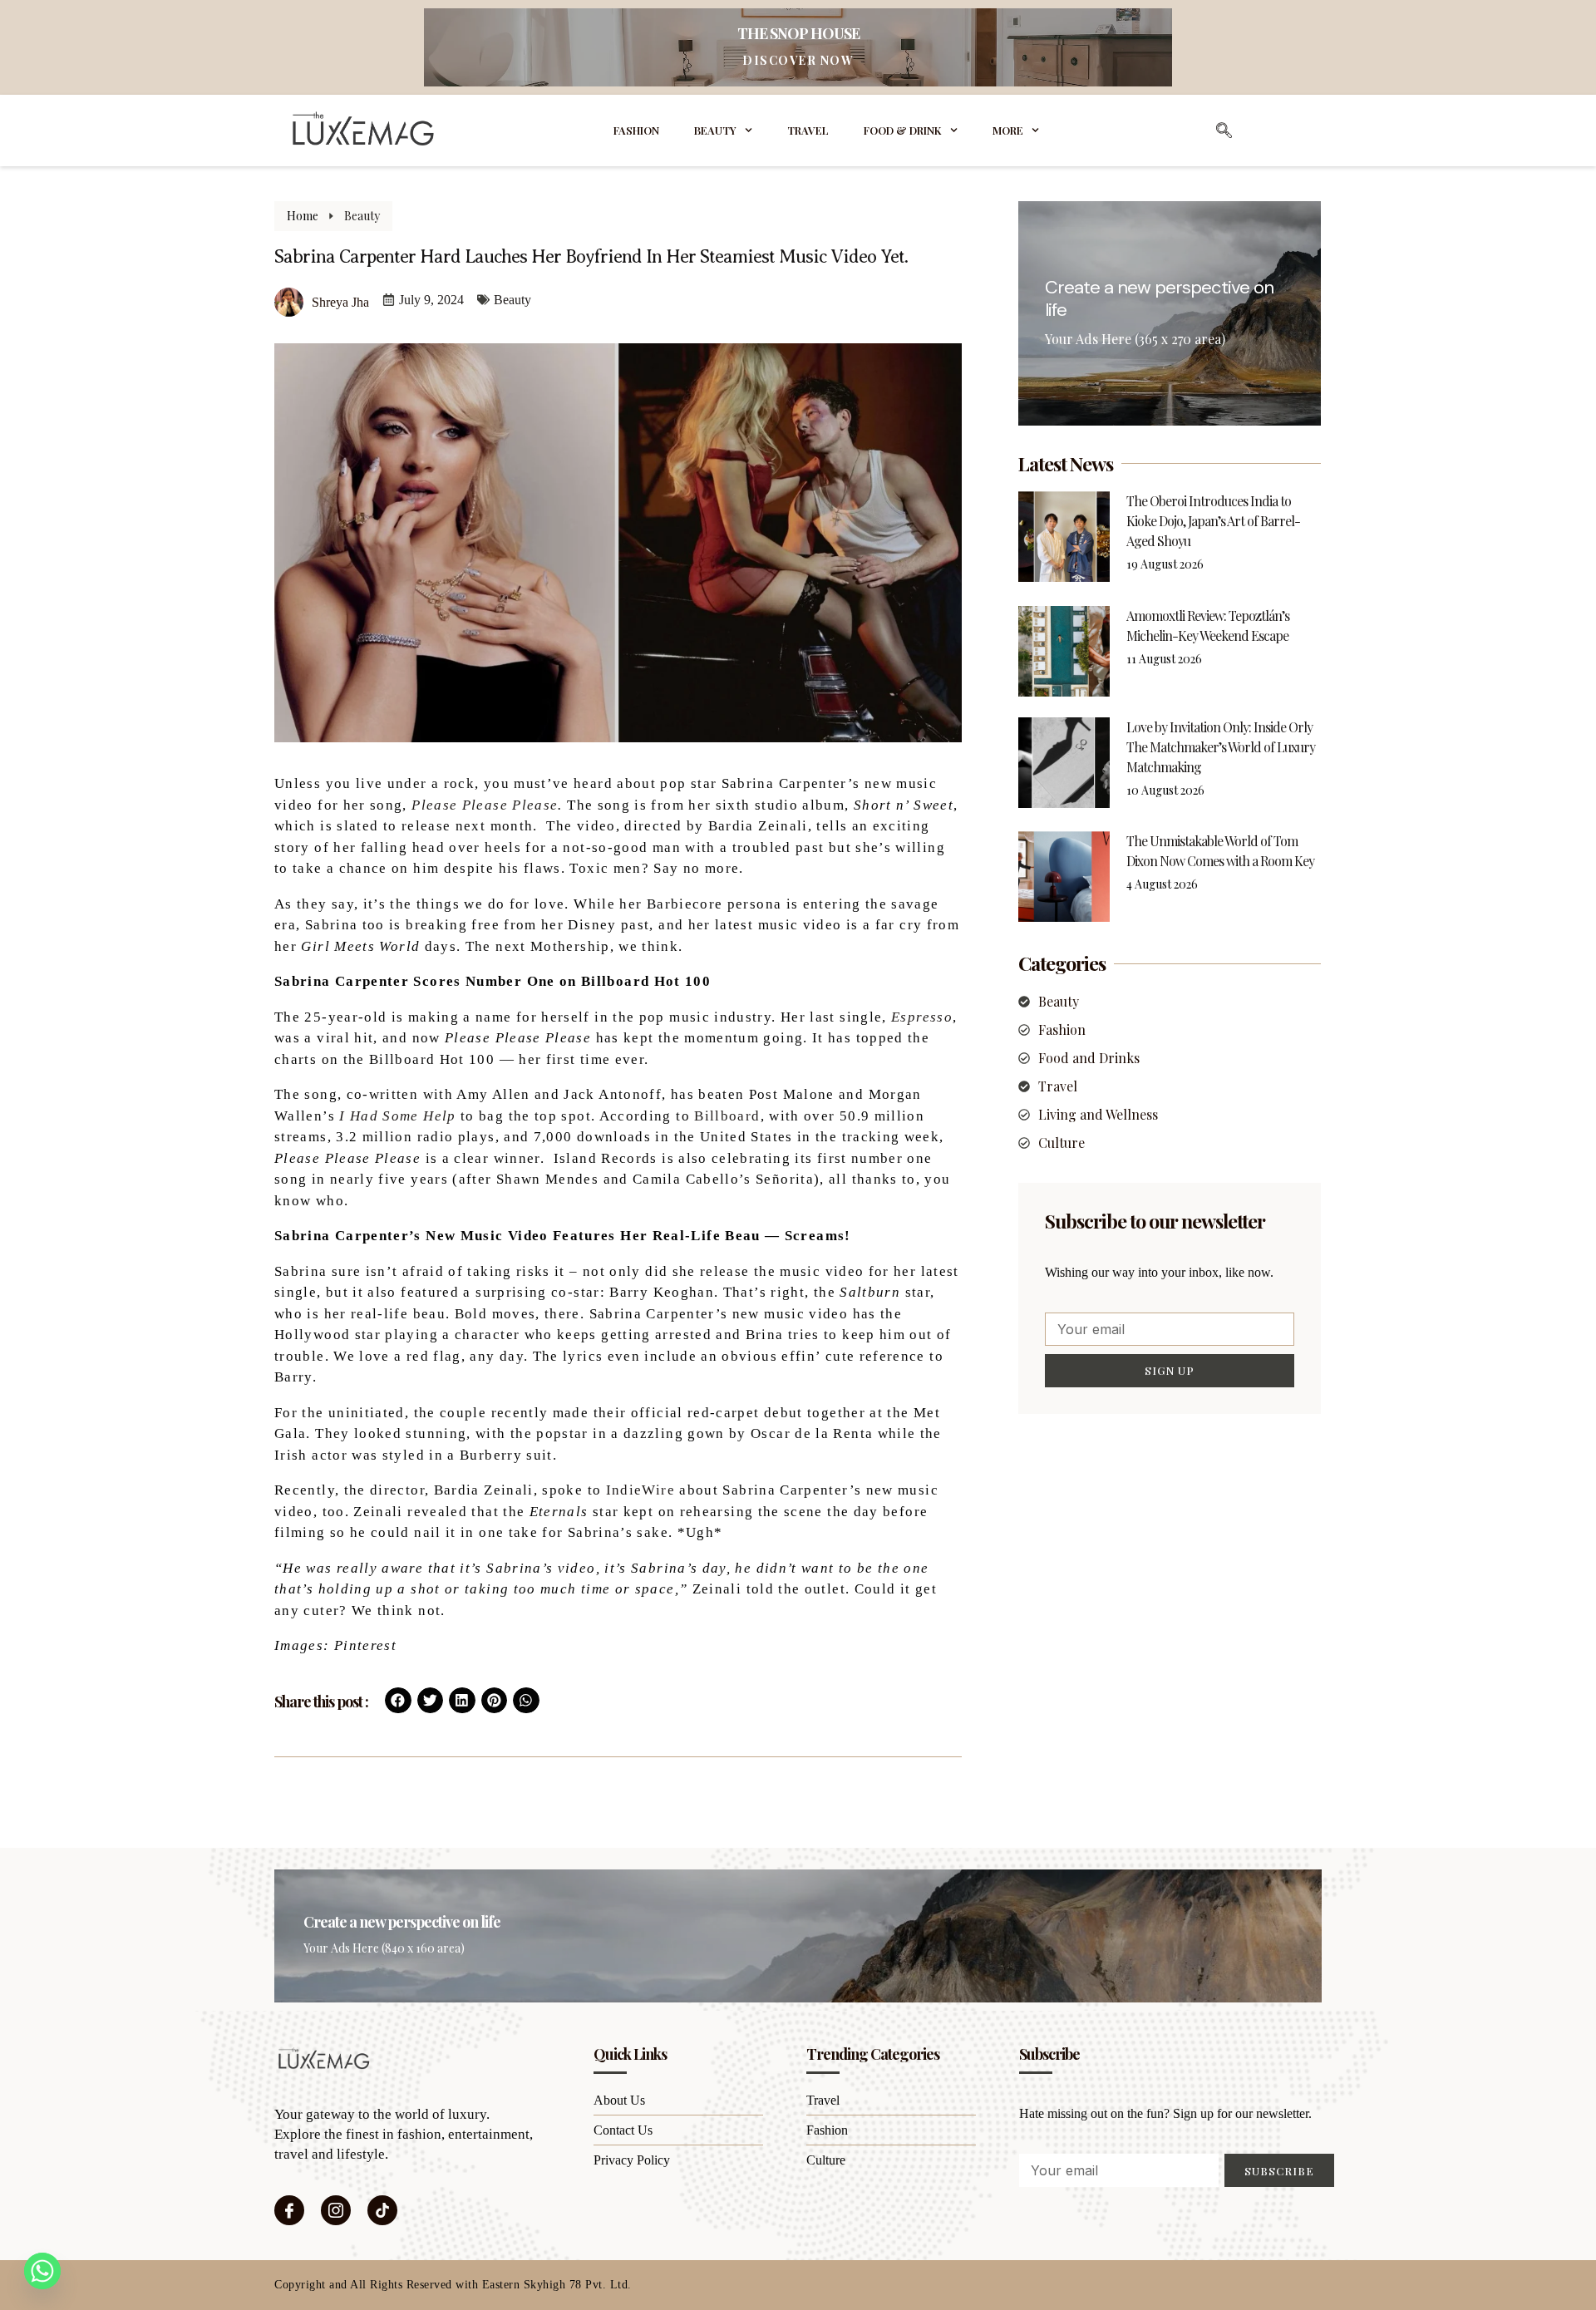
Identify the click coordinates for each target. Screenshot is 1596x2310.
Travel (808, 130)
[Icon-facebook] (289, 2210)
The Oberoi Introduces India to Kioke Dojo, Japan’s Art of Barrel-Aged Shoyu (1213, 521)
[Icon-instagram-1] (336, 2210)
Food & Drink (903, 130)
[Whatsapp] (42, 2271)
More (1008, 130)
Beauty (715, 130)
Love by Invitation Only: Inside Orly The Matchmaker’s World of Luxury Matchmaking (1221, 747)
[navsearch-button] (1224, 131)
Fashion (636, 130)
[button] (398, 1701)
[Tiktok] (382, 2210)
